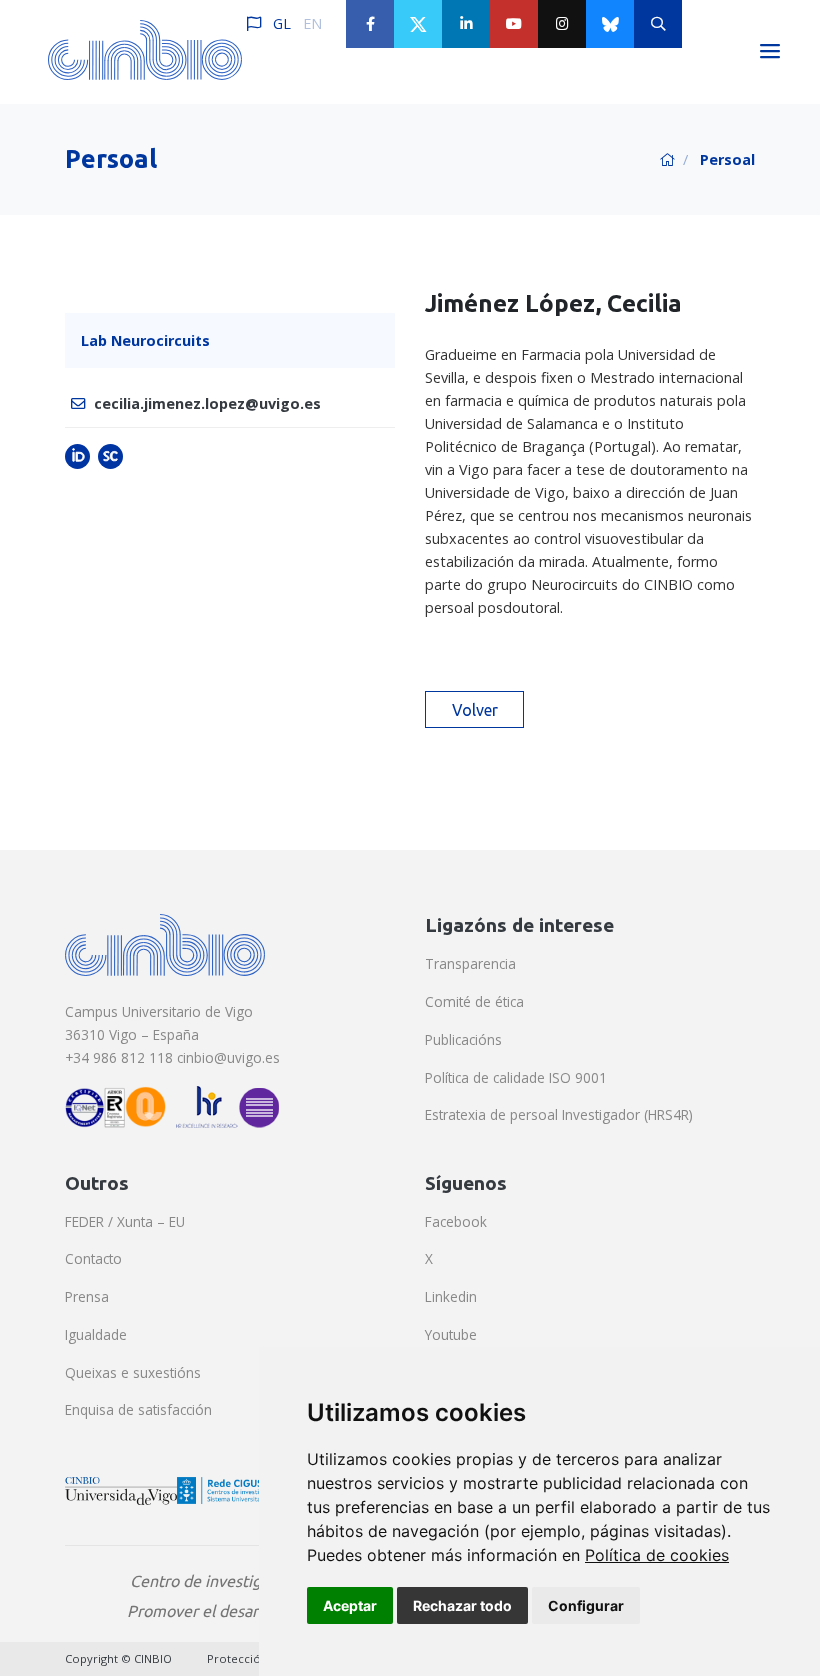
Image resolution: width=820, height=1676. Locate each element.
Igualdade (96, 1334)
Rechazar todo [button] (462, 1605)
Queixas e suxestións (133, 1372)
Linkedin (451, 1296)
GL (282, 23)
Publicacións (463, 1039)
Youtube (451, 1334)
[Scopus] (110, 455)
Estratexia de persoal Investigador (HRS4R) (559, 1114)
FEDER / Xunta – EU (125, 1221)
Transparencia (470, 963)
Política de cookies (657, 1555)
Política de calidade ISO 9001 (516, 1077)
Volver (475, 710)
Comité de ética (474, 1001)
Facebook (456, 1221)
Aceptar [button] (350, 1605)
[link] (657, 1555)
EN (312, 23)
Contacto (93, 1258)
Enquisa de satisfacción (138, 1409)
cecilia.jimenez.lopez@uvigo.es (207, 403)
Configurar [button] (586, 1605)
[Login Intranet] (706, 24)
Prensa (87, 1296)
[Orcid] (77, 455)
